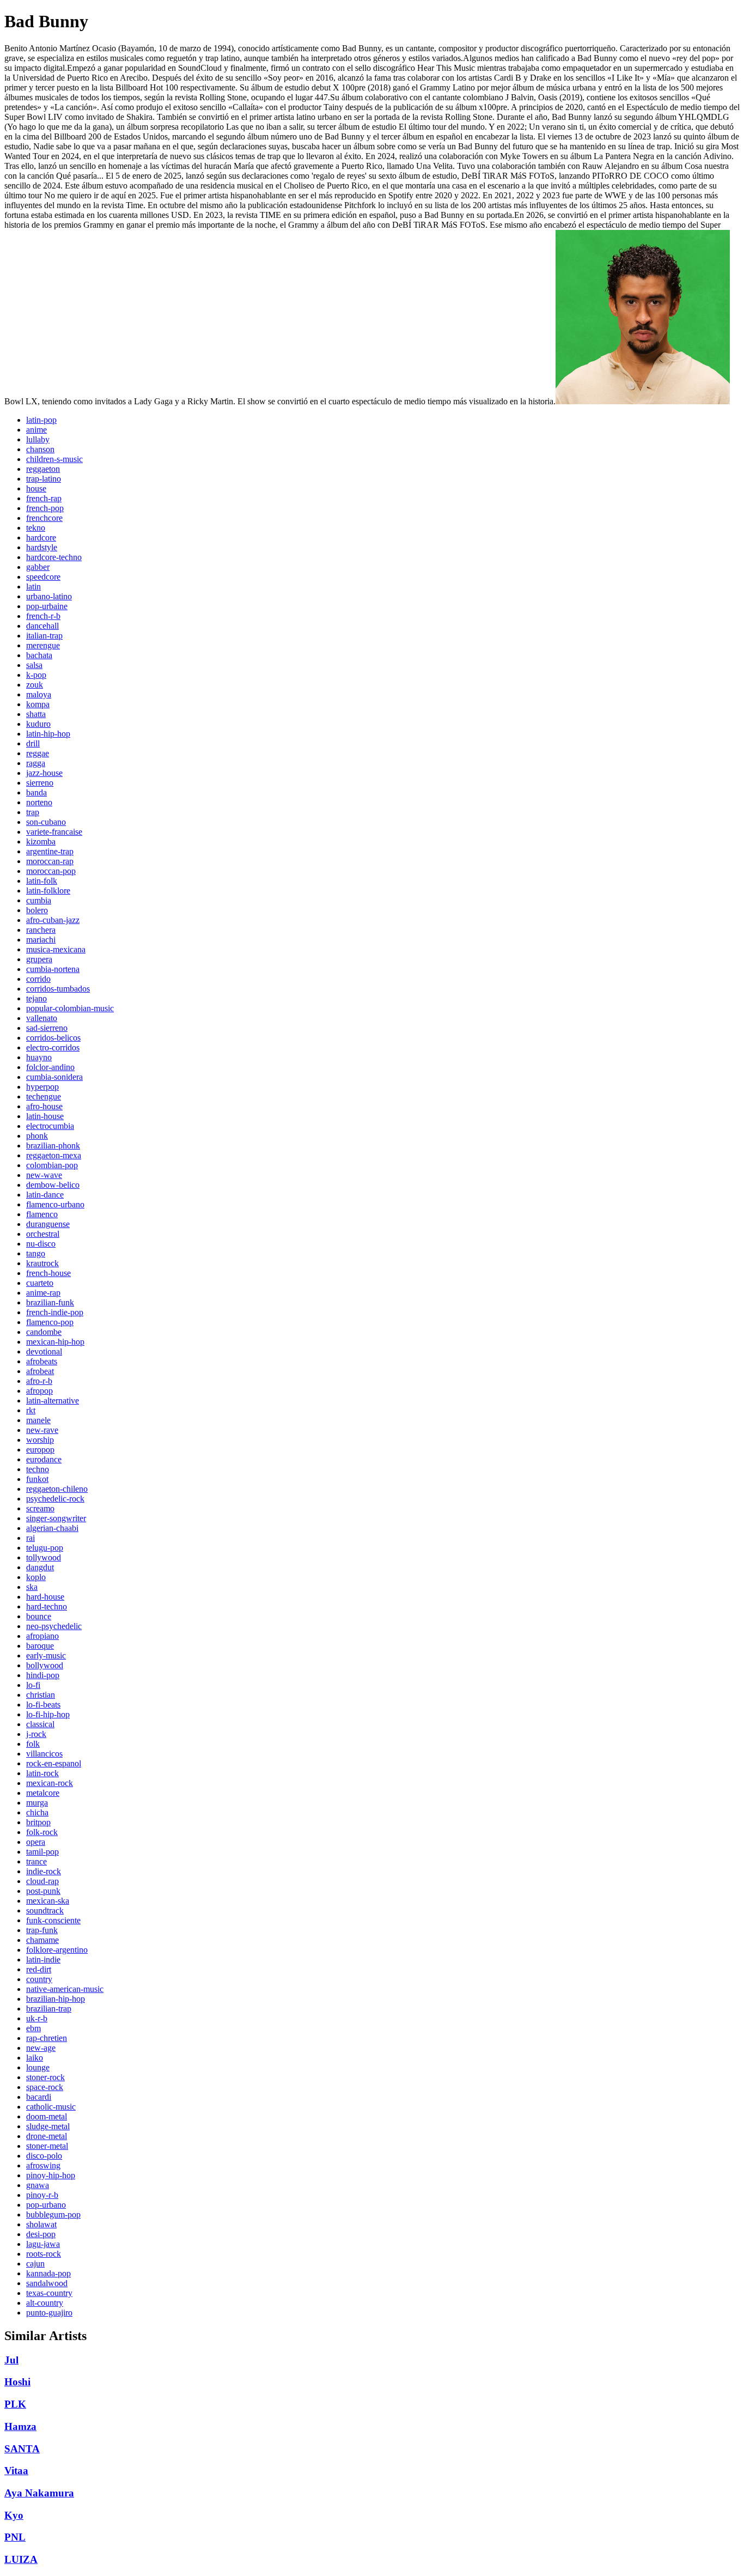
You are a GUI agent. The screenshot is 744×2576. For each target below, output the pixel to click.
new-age (41, 2048)
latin (33, 587)
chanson (40, 449)
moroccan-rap (50, 861)
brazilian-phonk (53, 1146)
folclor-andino (50, 1067)
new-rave (42, 1430)
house (36, 488)
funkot (37, 1479)
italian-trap (44, 636)
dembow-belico (53, 1185)
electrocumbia (50, 1126)
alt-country (45, 2303)
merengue (43, 645)
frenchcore (44, 518)
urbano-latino (49, 596)
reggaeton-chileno (57, 1489)
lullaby (38, 439)
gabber (38, 567)
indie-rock (44, 1871)
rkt (31, 1410)
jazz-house (44, 773)
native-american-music (65, 1989)
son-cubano (46, 822)
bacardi (39, 2097)
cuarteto (40, 1283)
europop (40, 1450)
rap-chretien (47, 2038)
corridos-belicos (53, 1038)
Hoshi (17, 2382)
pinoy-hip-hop (51, 2175)
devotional (44, 1351)
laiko (35, 2058)
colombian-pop (52, 1165)
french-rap (44, 498)
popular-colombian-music (70, 1008)
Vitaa (16, 2471)
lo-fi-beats (43, 1705)
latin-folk (42, 881)
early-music (46, 1655)
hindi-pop (43, 1675)
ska (32, 1587)
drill (33, 743)
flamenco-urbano (55, 1204)
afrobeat (40, 1371)
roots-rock (44, 2254)
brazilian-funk (50, 1302)
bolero (37, 910)
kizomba (41, 842)
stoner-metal (47, 2146)
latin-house (45, 1116)
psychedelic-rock (55, 1499)
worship (40, 1440)
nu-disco (41, 1244)
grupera (39, 959)
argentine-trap (50, 851)
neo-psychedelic (54, 1626)
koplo (36, 1577)
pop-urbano (46, 2205)
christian (41, 1695)
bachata (39, 655)
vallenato (42, 1018)
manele (38, 1420)
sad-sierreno (47, 1028)
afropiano (42, 1636)
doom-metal (47, 2116)
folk (33, 1744)
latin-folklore (48, 891)
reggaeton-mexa (54, 1155)
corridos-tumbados (58, 989)
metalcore (43, 1793)
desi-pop (41, 2234)
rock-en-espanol (54, 1763)
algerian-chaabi (52, 1528)
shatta (36, 714)
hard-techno (47, 1606)
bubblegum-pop (53, 2214)
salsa (34, 665)
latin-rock (42, 1773)
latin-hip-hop (48, 734)
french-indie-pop (55, 1312)
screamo (40, 1508)
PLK (15, 2404)
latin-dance (45, 1195)
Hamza (20, 2426)
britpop (38, 1822)
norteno (39, 802)
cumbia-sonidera (54, 1077)
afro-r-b (39, 1381)
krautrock (42, 1263)
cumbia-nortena (53, 969)
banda (36, 792)
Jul (11, 2360)
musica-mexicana (56, 949)
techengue (44, 1096)
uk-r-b (37, 2018)
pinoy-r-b (42, 2195)
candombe (44, 1332)
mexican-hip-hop (55, 1342)
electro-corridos (53, 1047)
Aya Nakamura (39, 2493)
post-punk (43, 1891)
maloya (39, 694)
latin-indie (43, 1960)
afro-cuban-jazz (53, 920)
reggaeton (43, 469)
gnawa (38, 2185)
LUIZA (21, 2559)
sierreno (40, 783)
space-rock (45, 2087)
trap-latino (44, 479)
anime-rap (43, 1293)
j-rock (36, 1734)
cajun (35, 2264)
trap (33, 812)
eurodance (44, 1459)
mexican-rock (50, 1783)
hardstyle (42, 547)
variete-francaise (54, 832)
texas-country (49, 2293)
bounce (39, 1616)
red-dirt (39, 1969)
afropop (39, 1391)
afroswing (43, 2165)
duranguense (48, 1224)
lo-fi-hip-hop (48, 1714)
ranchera (41, 930)
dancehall (42, 626)
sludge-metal (48, 2126)
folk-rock (42, 1832)
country (39, 1979)
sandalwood (47, 2283)
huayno (39, 1057)
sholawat (41, 2224)
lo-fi (33, 1685)
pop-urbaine (47, 606)
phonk (37, 1136)
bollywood (45, 1665)
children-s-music (54, 459)
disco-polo (44, 2156)
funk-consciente (53, 1920)
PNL (15, 2537)
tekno (36, 528)
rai (31, 1538)
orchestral (43, 1234)
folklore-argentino (57, 1950)
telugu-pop (45, 1548)
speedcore (43, 577)
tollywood (44, 1557)
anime (36, 430)
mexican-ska (48, 1901)
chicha (37, 1812)
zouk (35, 685)
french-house (48, 1273)
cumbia (39, 900)
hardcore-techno (54, 557)
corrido (38, 979)
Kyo (14, 2515)
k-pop (36, 675)
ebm (33, 2028)
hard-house (45, 1597)
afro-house (44, 1106)
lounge (38, 2067)
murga (37, 1803)
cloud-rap (42, 1881)
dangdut (40, 1567)
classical (40, 1724)
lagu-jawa (43, 2244)
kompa (38, 704)
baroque (40, 1646)
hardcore (41, 537)
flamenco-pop (50, 1322)
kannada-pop (48, 2273)
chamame (42, 1940)
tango (36, 1253)
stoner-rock (45, 2077)
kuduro (38, 724)
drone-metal (47, 2136)
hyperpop (42, 1087)
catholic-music (51, 2107)
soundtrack (45, 1910)
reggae (38, 753)
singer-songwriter (56, 1518)
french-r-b (43, 616)
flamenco (42, 1214)
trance (36, 1861)
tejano (36, 998)
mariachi (41, 940)
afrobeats (42, 1361)
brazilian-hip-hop (56, 1999)
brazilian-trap (49, 2009)
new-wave (44, 1175)
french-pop (45, 508)
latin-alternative (53, 1401)
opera (36, 1842)
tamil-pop (42, 1852)
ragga (36, 763)
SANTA (22, 2449)
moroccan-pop (51, 871)
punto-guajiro (49, 2313)
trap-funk (42, 1930)
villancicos (44, 1754)
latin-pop (41, 420)
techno (38, 1469)
